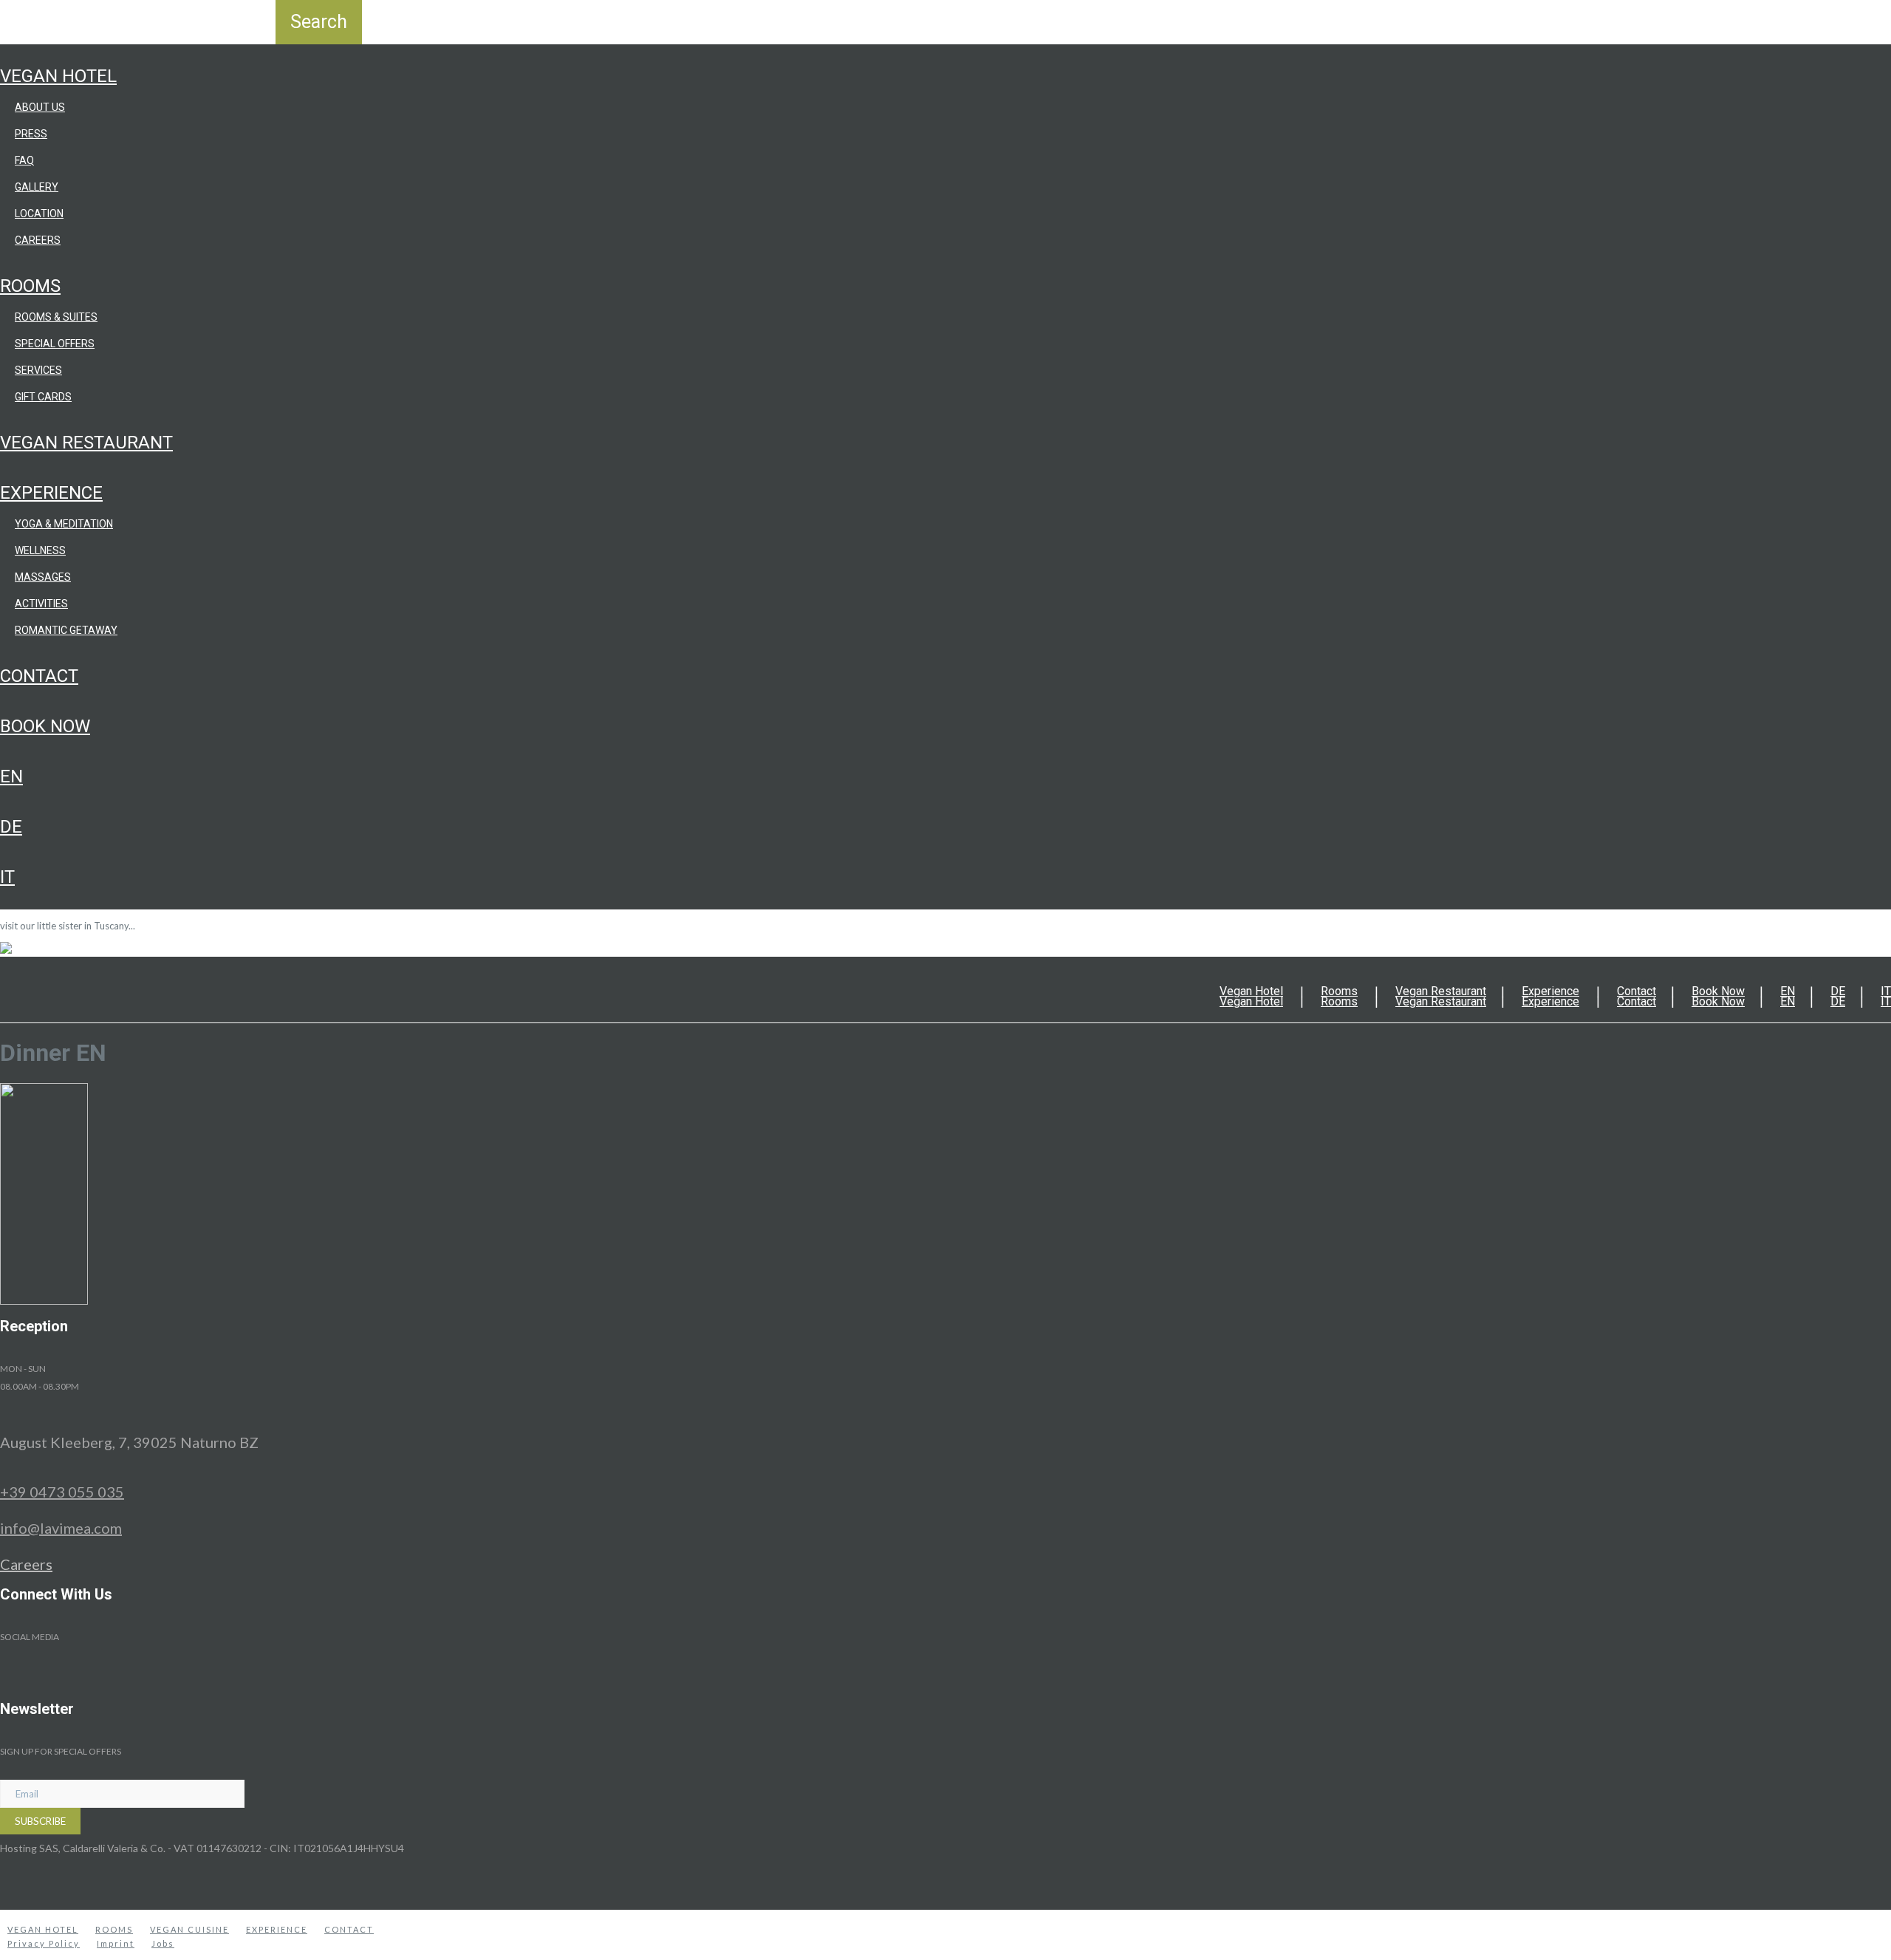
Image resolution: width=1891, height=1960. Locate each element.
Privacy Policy (44, 1943)
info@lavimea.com (61, 1528)
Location (39, 214)
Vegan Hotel (58, 76)
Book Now (45, 726)
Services (38, 370)
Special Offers (55, 344)
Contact (39, 676)
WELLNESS (40, 550)
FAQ (24, 160)
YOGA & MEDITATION (64, 524)
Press (31, 134)
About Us (40, 107)
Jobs (163, 1943)
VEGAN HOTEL (43, 1929)
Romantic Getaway (66, 630)
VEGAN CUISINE (189, 1929)
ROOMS (114, 1929)
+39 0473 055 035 (62, 1492)
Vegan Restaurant (86, 443)
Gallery (37, 187)
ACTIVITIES (41, 604)
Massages (43, 577)
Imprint (116, 1943)
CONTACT (349, 1929)
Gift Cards (43, 397)
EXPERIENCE (277, 1929)
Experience (51, 493)
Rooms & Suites (56, 317)
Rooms (30, 286)
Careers (38, 240)
